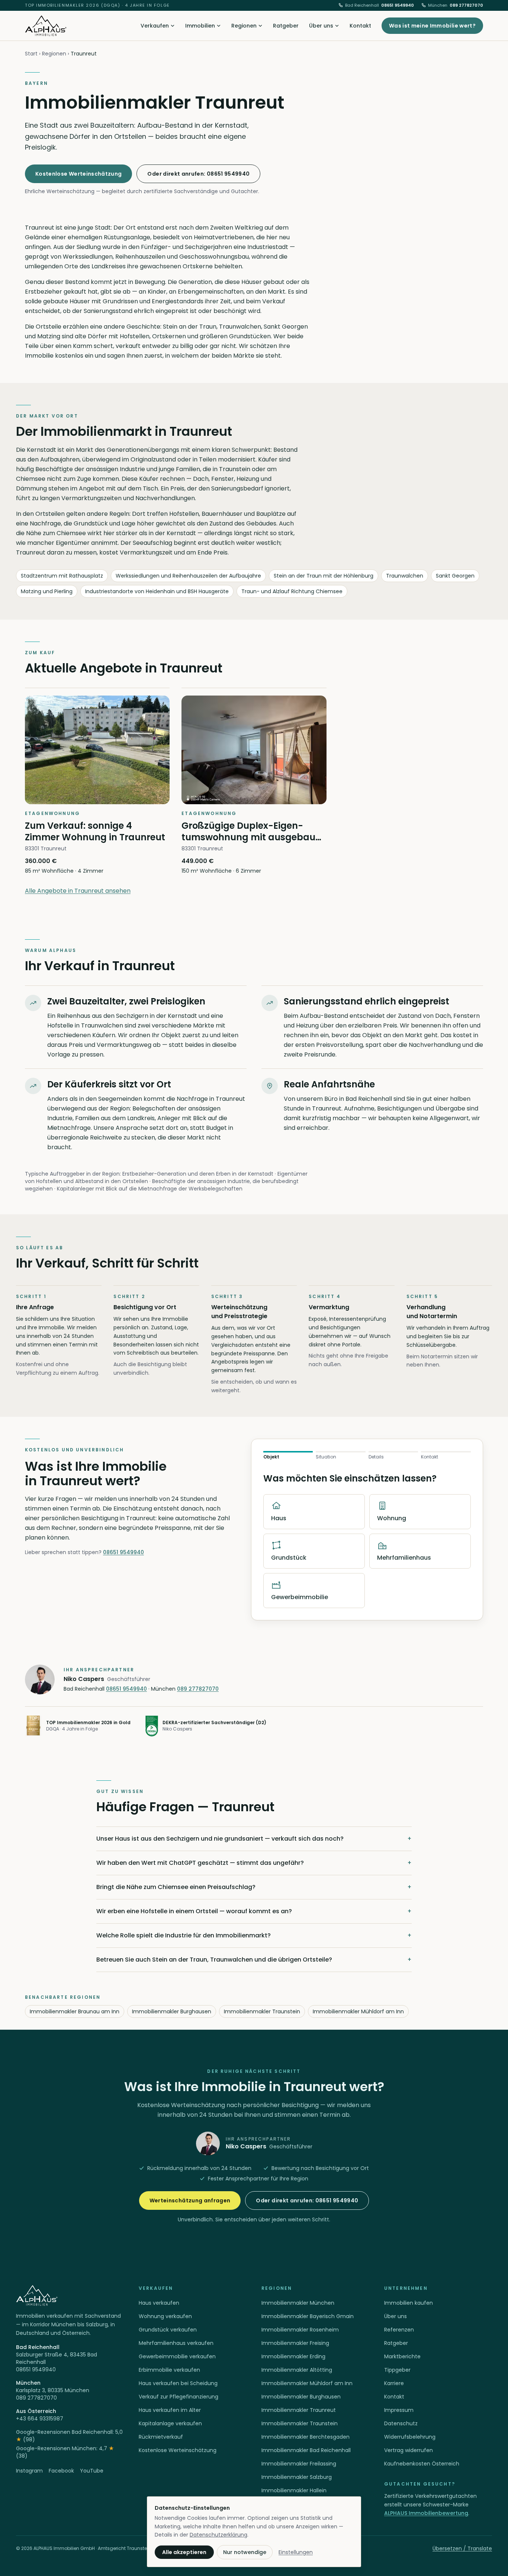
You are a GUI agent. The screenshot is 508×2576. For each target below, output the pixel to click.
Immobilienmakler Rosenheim (300, 2330)
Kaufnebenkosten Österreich (422, 2464)
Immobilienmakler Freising (295, 2343)
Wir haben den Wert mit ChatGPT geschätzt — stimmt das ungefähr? (254, 1863)
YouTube (92, 2471)
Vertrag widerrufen (409, 2450)
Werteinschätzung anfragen (190, 2201)
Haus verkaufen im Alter (170, 2410)
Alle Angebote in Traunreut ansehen (78, 891)
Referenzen (399, 2330)
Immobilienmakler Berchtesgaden (306, 2437)
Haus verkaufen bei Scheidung (178, 2383)
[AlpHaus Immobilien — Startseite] (46, 26)
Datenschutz (401, 2423)
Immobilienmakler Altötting (297, 2370)
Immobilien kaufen (409, 2303)
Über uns (321, 26)
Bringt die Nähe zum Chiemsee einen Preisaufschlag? (254, 1887)
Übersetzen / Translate (462, 2548)
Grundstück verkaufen (168, 2330)
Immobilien (200, 26)
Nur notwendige (245, 2552)
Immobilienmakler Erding (293, 2356)
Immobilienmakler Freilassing (299, 2464)
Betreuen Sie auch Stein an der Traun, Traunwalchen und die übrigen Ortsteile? (254, 1960)
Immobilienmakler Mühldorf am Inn (358, 2011)
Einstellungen (296, 2552)
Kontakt (360, 26)
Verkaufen (155, 26)
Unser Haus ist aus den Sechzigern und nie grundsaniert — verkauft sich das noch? (254, 1839)
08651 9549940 (380, 5)
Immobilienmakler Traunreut (299, 2410)
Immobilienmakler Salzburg (297, 2477)
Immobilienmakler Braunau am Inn (75, 2011)
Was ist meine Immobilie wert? (432, 26)
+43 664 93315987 (40, 2419)
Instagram (29, 2471)
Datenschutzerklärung (218, 2535)
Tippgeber (397, 2370)
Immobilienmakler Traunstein (262, 2011)
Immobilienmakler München (298, 2303)
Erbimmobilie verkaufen (169, 2370)
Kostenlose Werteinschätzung (78, 174)
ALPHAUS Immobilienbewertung (426, 2513)
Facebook (61, 2471)
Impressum (399, 2410)
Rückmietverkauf (161, 2437)
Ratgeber (286, 26)
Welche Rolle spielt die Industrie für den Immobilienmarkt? (254, 1935)
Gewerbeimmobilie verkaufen (177, 2356)
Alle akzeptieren (184, 2552)
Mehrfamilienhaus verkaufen (176, 2343)
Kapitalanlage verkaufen (170, 2423)
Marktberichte (402, 2356)
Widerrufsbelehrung (410, 2437)
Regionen (244, 26)
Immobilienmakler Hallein (294, 2490)
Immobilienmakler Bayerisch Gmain (308, 2316)
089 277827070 (456, 5)
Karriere (394, 2383)
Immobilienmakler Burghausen (172, 2011)
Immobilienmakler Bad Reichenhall (306, 2450)
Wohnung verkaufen (165, 2316)
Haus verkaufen (159, 2303)
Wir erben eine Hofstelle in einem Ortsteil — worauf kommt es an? (254, 1911)
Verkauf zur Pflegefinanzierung (179, 2397)
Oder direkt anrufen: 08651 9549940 (198, 174)
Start (31, 54)
